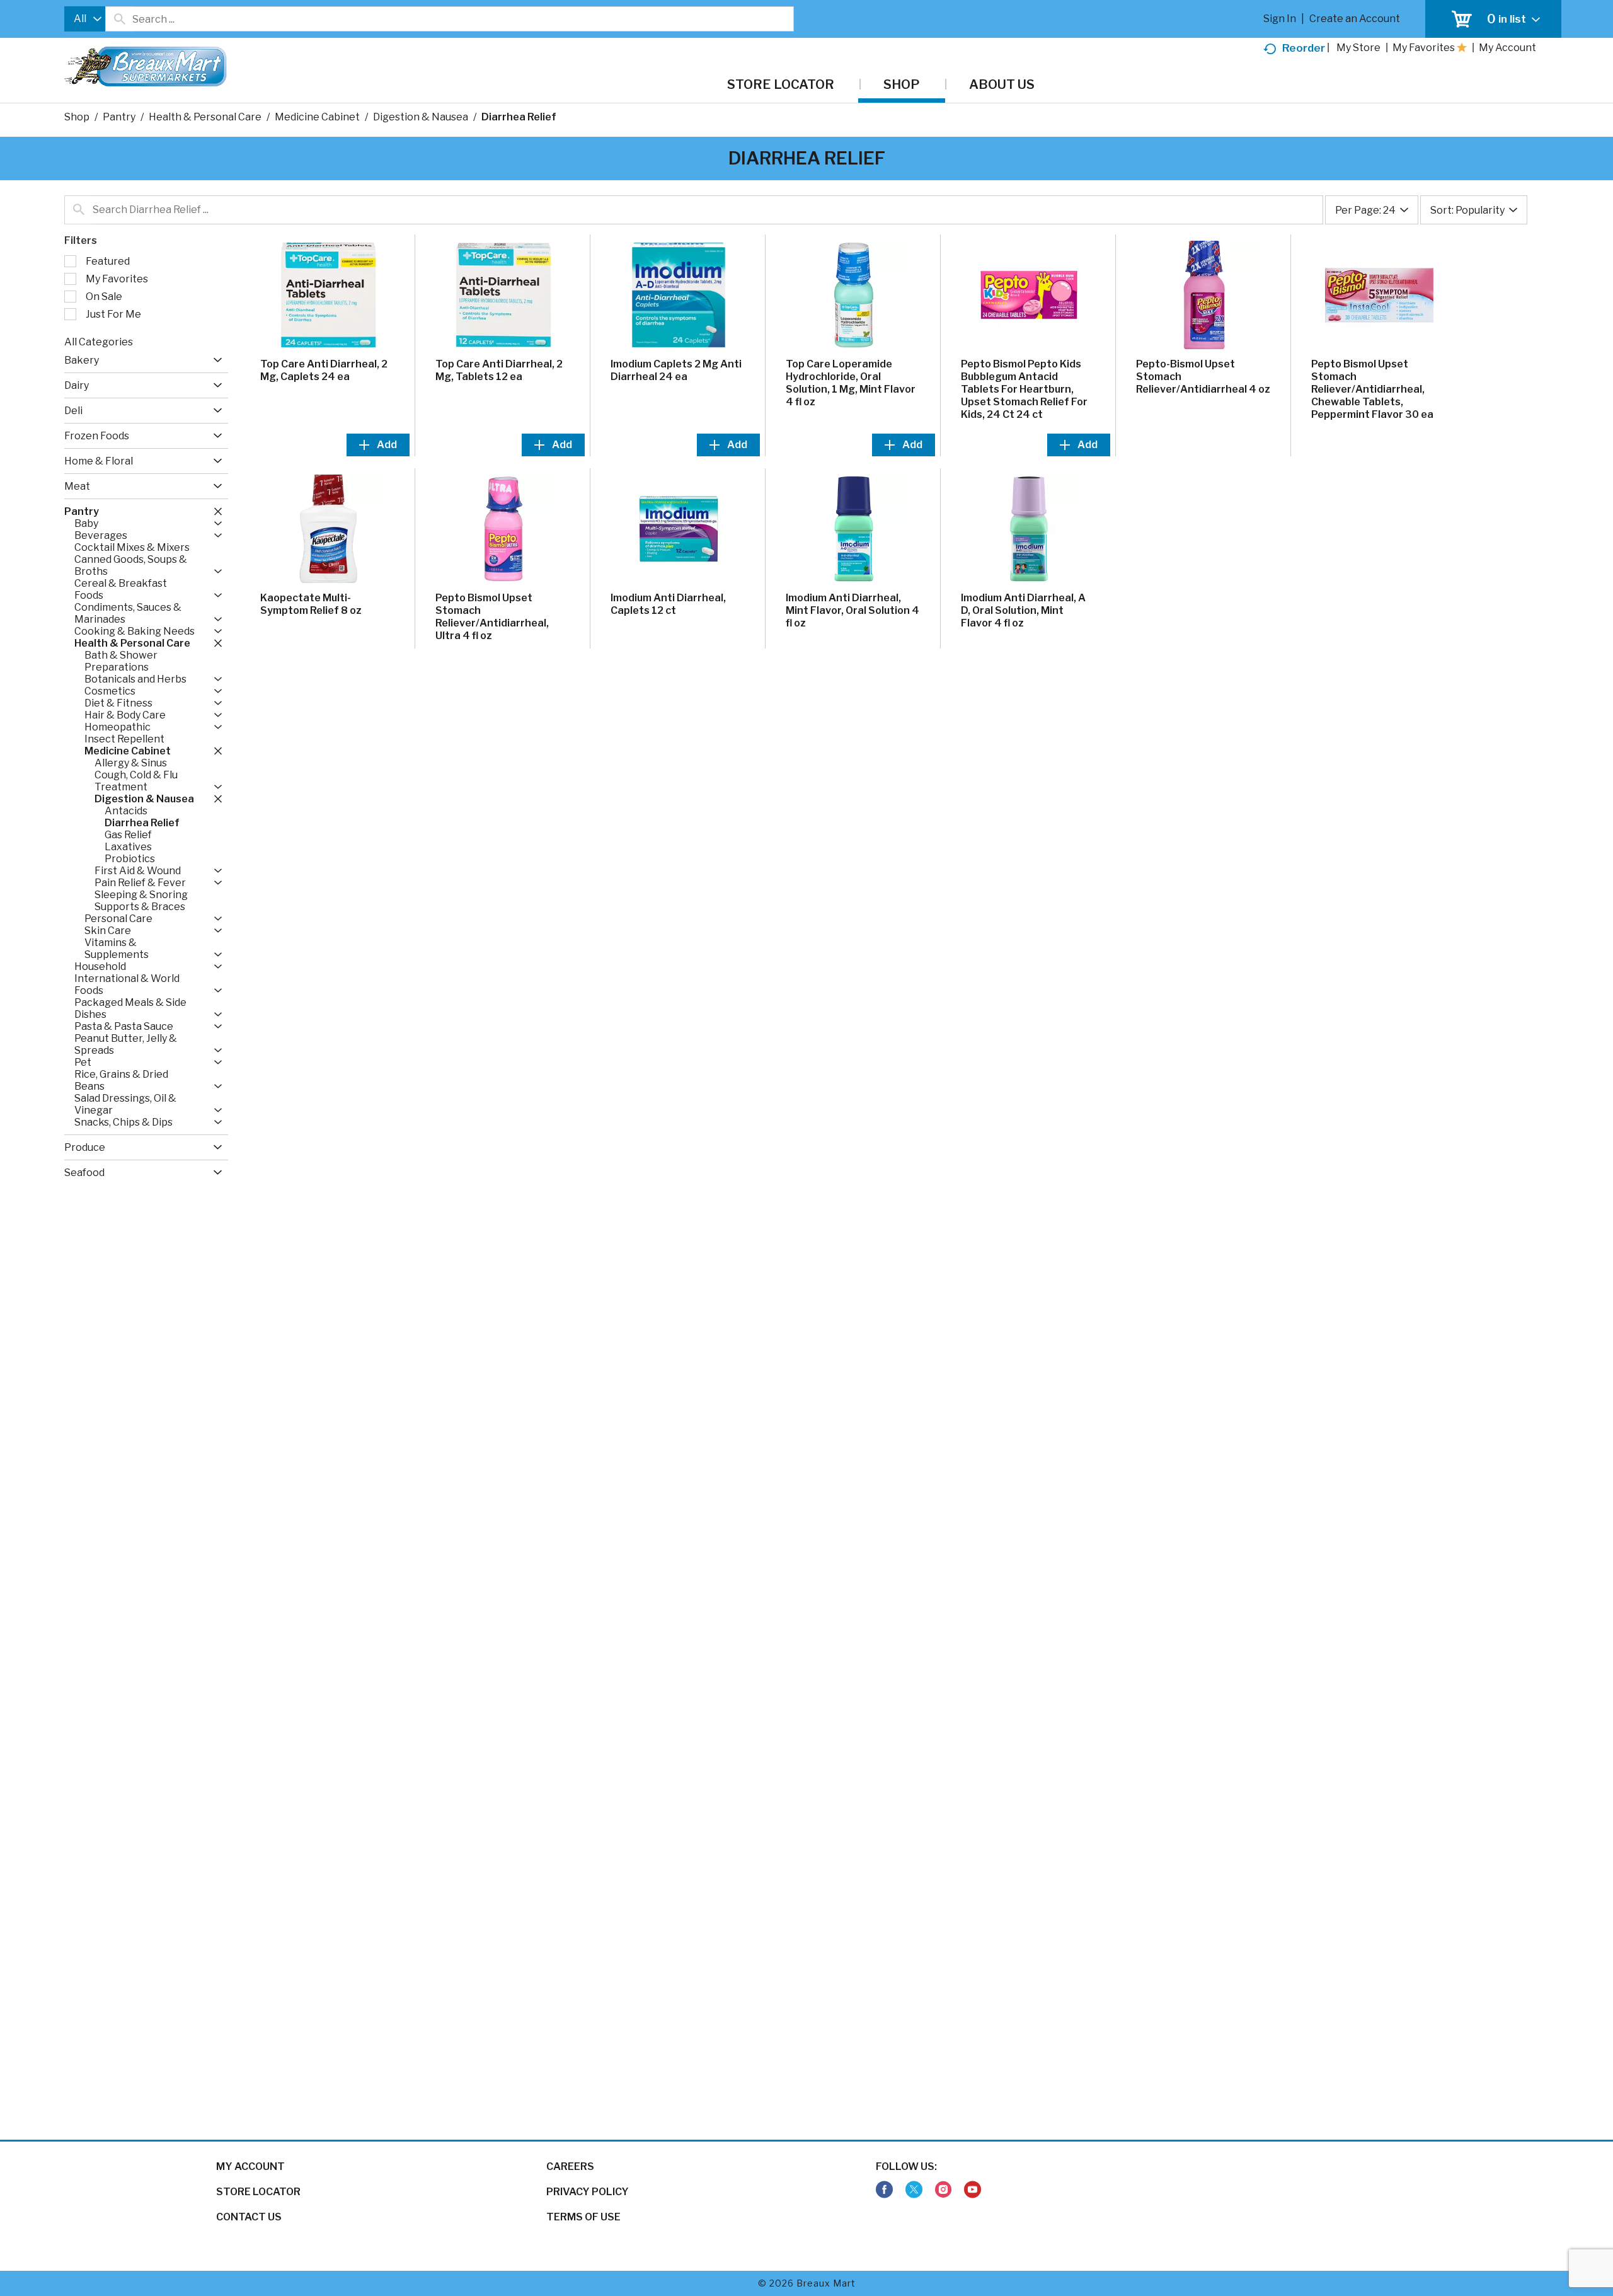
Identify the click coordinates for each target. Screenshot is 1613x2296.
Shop (77, 117)
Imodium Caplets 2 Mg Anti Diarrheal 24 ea (676, 370)
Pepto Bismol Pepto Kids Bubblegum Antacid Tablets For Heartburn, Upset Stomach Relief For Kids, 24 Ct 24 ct (1024, 389)
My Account (250, 2166)
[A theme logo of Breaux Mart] (145, 73)
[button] (215, 360)
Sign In (1280, 19)
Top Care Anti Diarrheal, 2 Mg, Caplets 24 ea (324, 370)
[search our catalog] (119, 19)
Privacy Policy (588, 2192)
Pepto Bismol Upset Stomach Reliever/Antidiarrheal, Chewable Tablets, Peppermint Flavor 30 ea (1372, 389)
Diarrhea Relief (519, 117)
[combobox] (85, 19)
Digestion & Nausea (421, 117)
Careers (570, 2166)
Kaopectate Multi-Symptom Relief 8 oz (311, 604)
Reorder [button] (1304, 48)
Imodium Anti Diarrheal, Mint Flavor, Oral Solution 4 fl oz (852, 610)
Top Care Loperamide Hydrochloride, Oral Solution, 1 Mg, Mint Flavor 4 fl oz (851, 383)
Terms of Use (583, 2217)
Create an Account (1355, 19)
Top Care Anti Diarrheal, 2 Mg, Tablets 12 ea (499, 370)
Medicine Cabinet (317, 117)
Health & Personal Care (205, 117)
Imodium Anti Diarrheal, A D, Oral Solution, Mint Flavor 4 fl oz (1023, 610)
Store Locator (258, 2192)
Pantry (119, 117)
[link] (884, 2190)
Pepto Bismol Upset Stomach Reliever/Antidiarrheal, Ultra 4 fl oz (492, 617)
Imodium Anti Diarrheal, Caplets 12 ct (668, 604)
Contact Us (249, 2217)
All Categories (99, 342)
